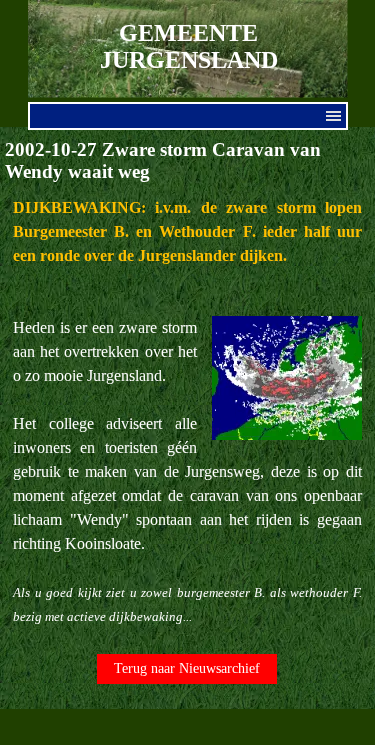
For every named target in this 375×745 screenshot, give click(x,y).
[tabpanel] (187, 412)
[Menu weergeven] (334, 116)
